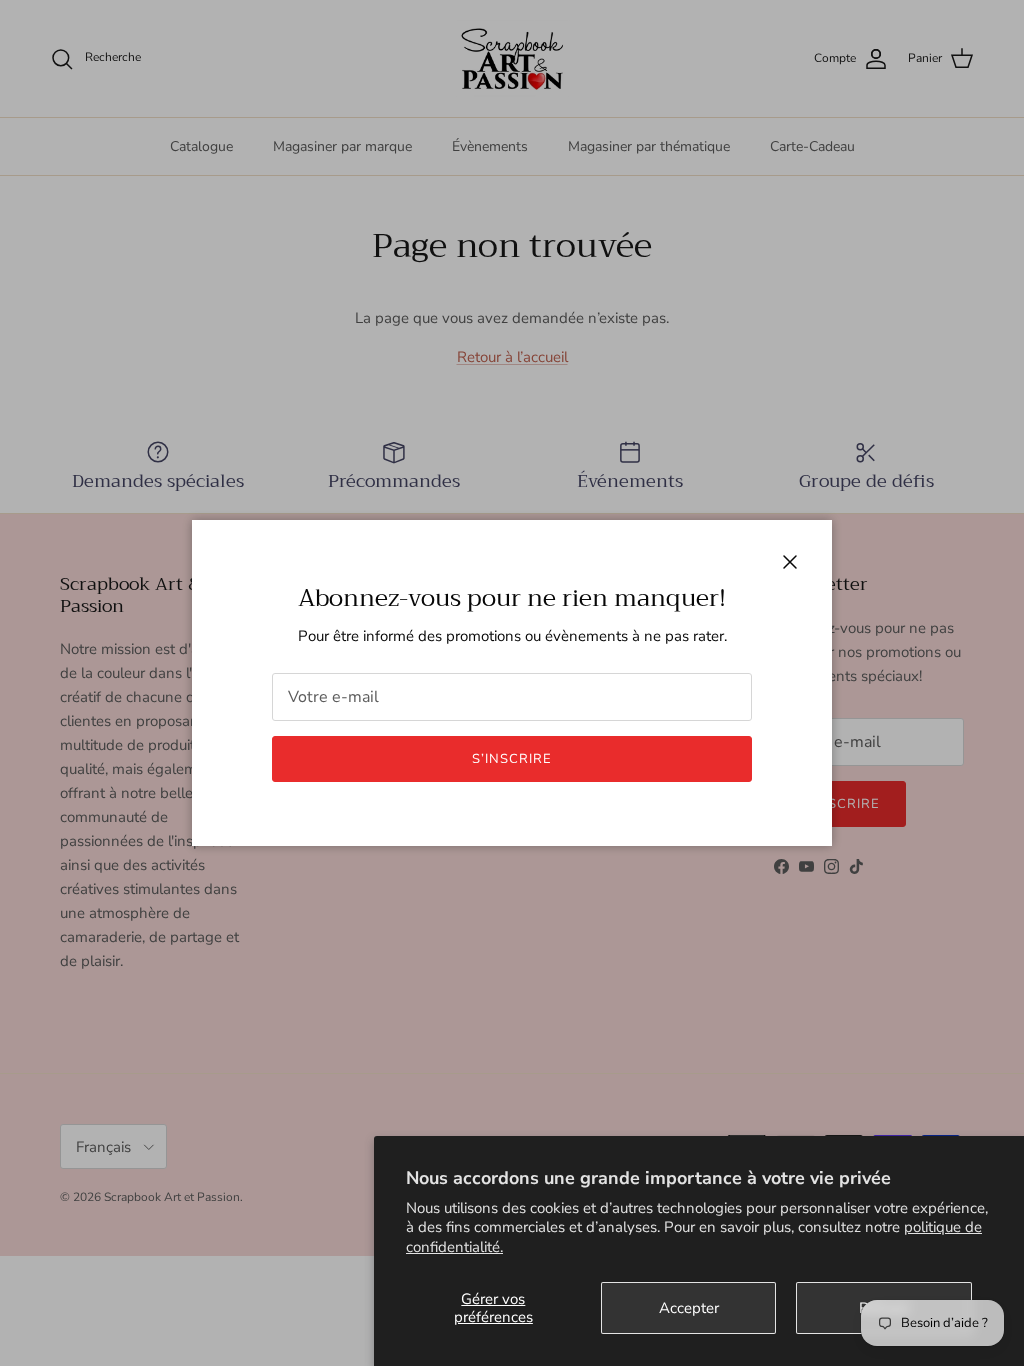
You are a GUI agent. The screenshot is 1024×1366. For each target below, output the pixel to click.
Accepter (689, 1308)
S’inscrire (512, 759)
